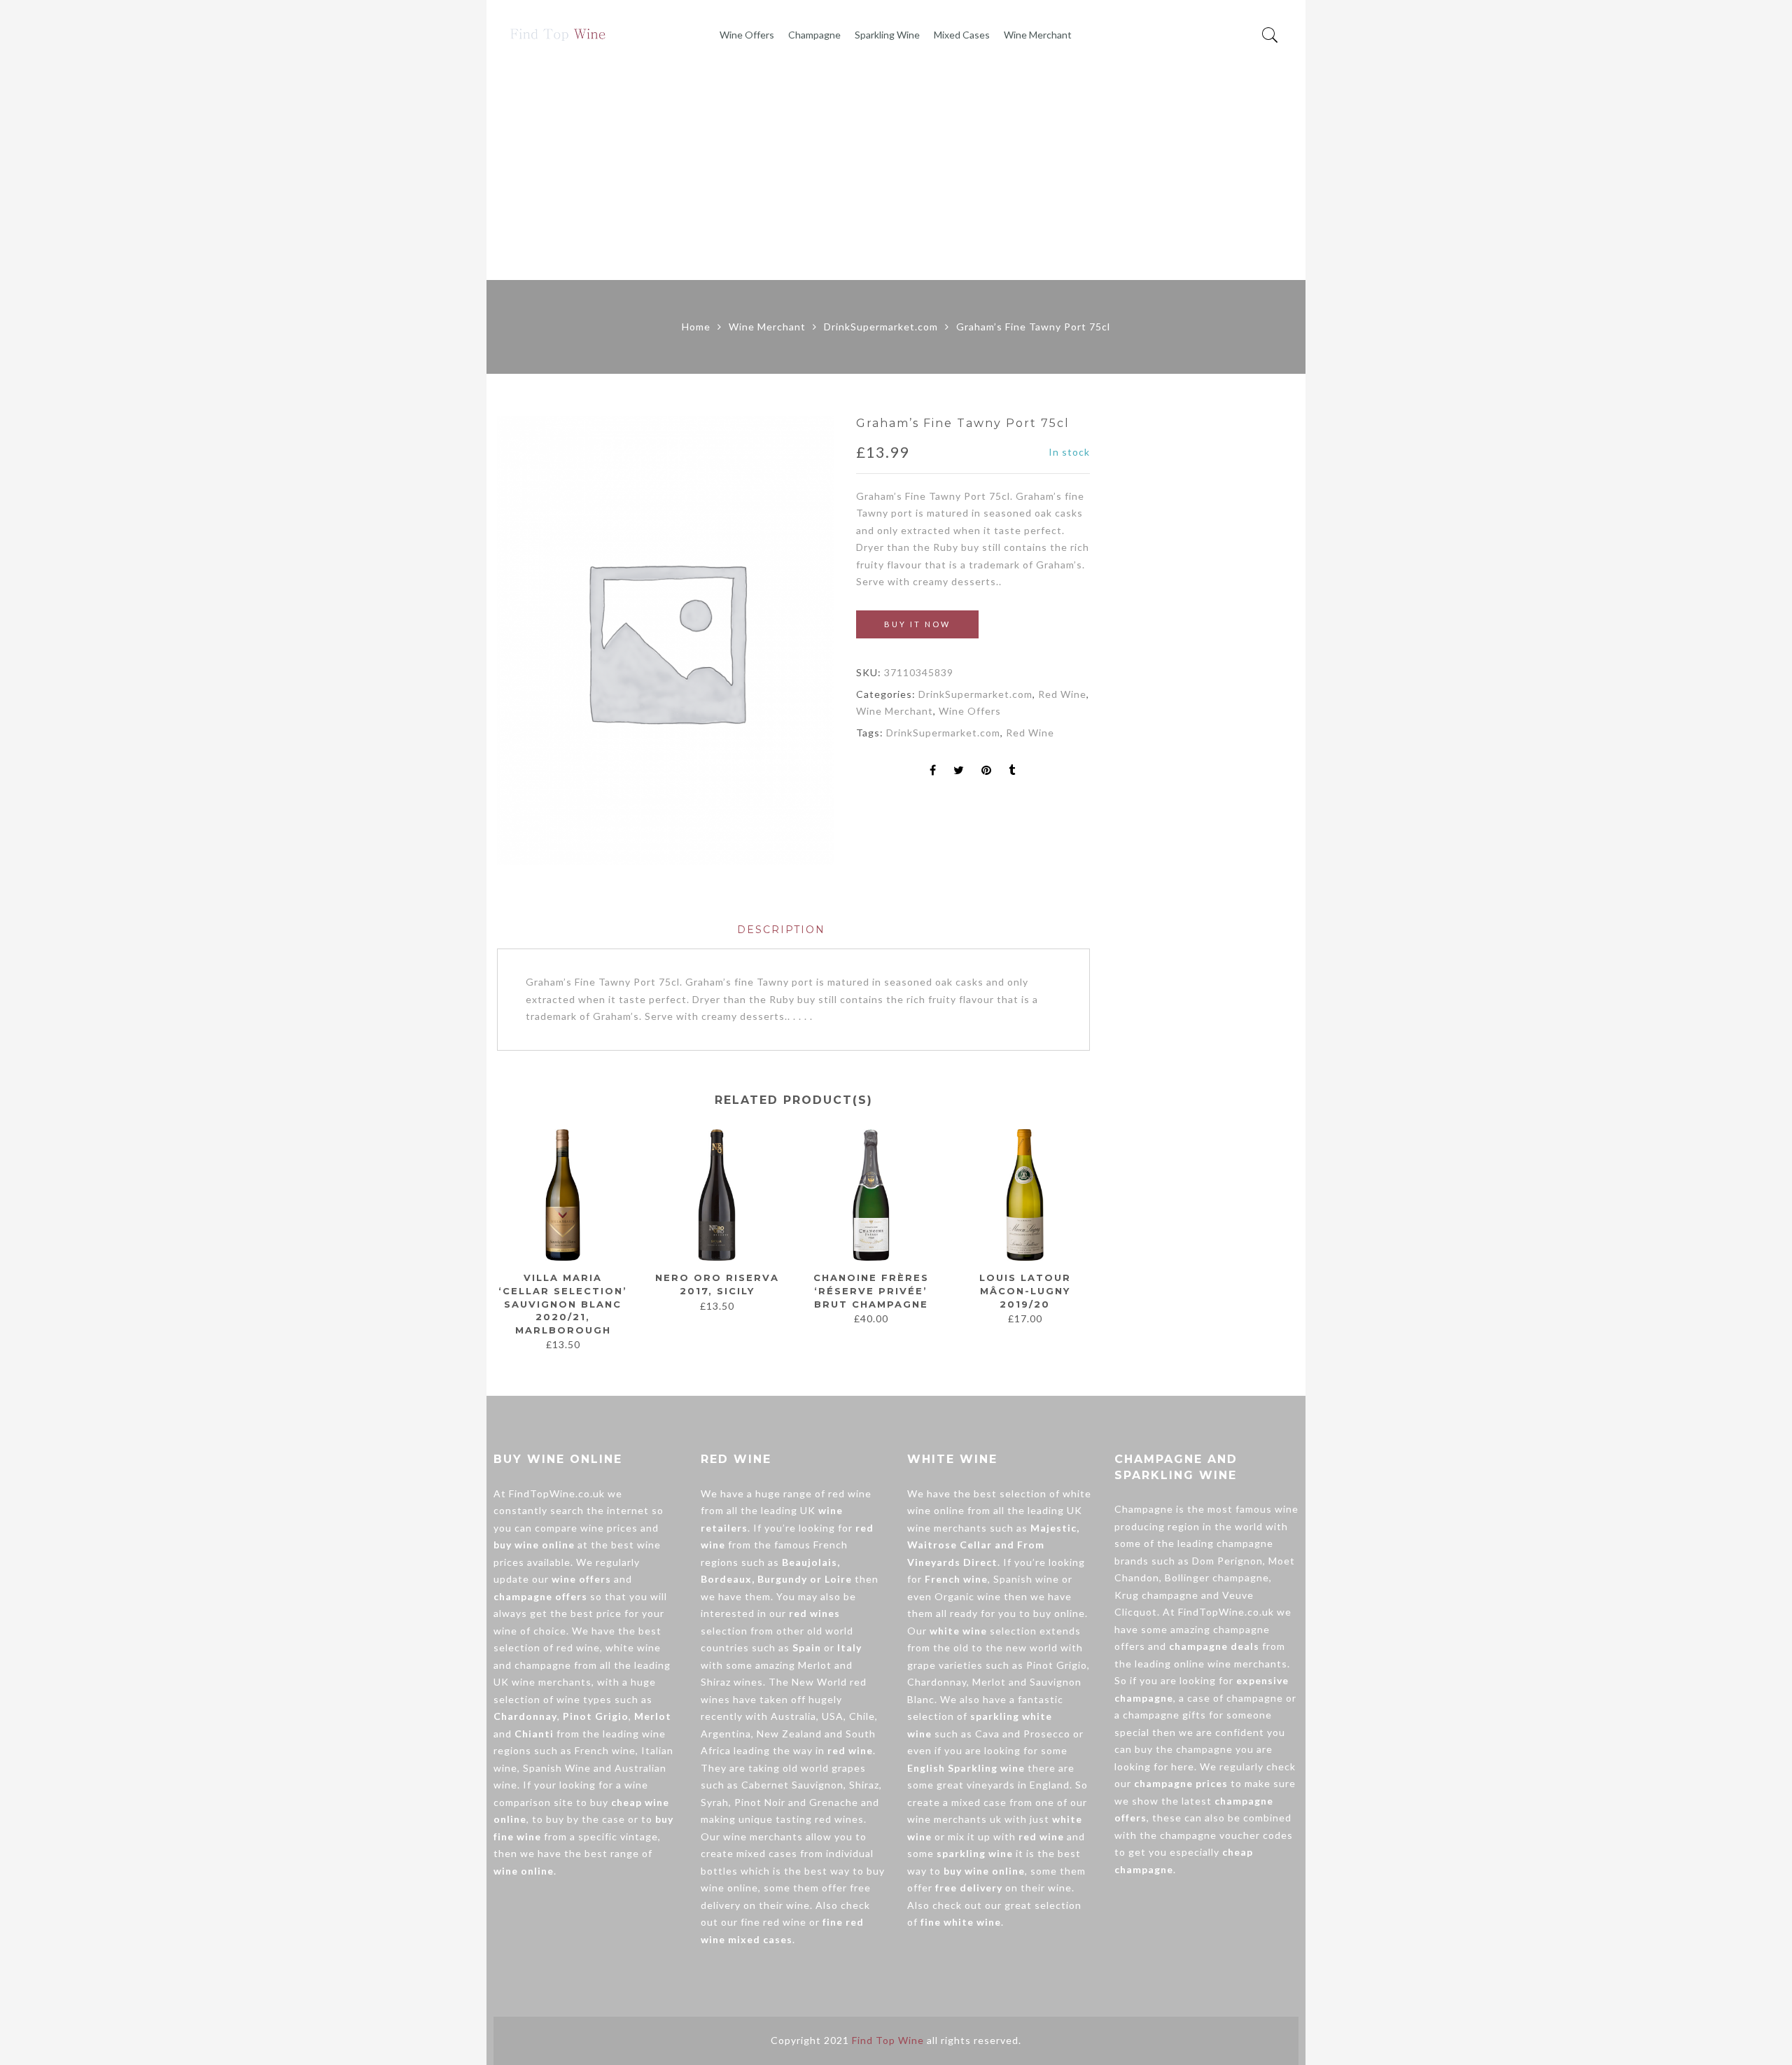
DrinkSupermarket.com (881, 327)
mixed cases (767, 1853)
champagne (543, 1665)
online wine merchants (1231, 1664)
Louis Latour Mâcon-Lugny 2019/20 (1025, 1290)
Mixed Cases (962, 35)
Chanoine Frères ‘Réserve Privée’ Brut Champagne (871, 1290)
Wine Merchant (1038, 35)
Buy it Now (917, 624)
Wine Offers (747, 35)
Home (696, 327)
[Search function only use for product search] (1270, 35)
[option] (665, 640)
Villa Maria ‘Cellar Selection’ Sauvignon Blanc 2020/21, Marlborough (563, 1303)
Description (781, 930)
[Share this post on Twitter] (959, 771)
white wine (633, 1647)
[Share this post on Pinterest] (987, 771)
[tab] (781, 930)
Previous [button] (496, 1233)
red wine (578, 1647)
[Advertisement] (896, 175)
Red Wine (1062, 694)
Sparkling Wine (887, 35)
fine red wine (773, 1922)
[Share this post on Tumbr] (1012, 771)
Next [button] (1084, 1233)
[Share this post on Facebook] (933, 771)
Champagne (814, 35)
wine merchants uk (954, 1819)
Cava (987, 1734)
